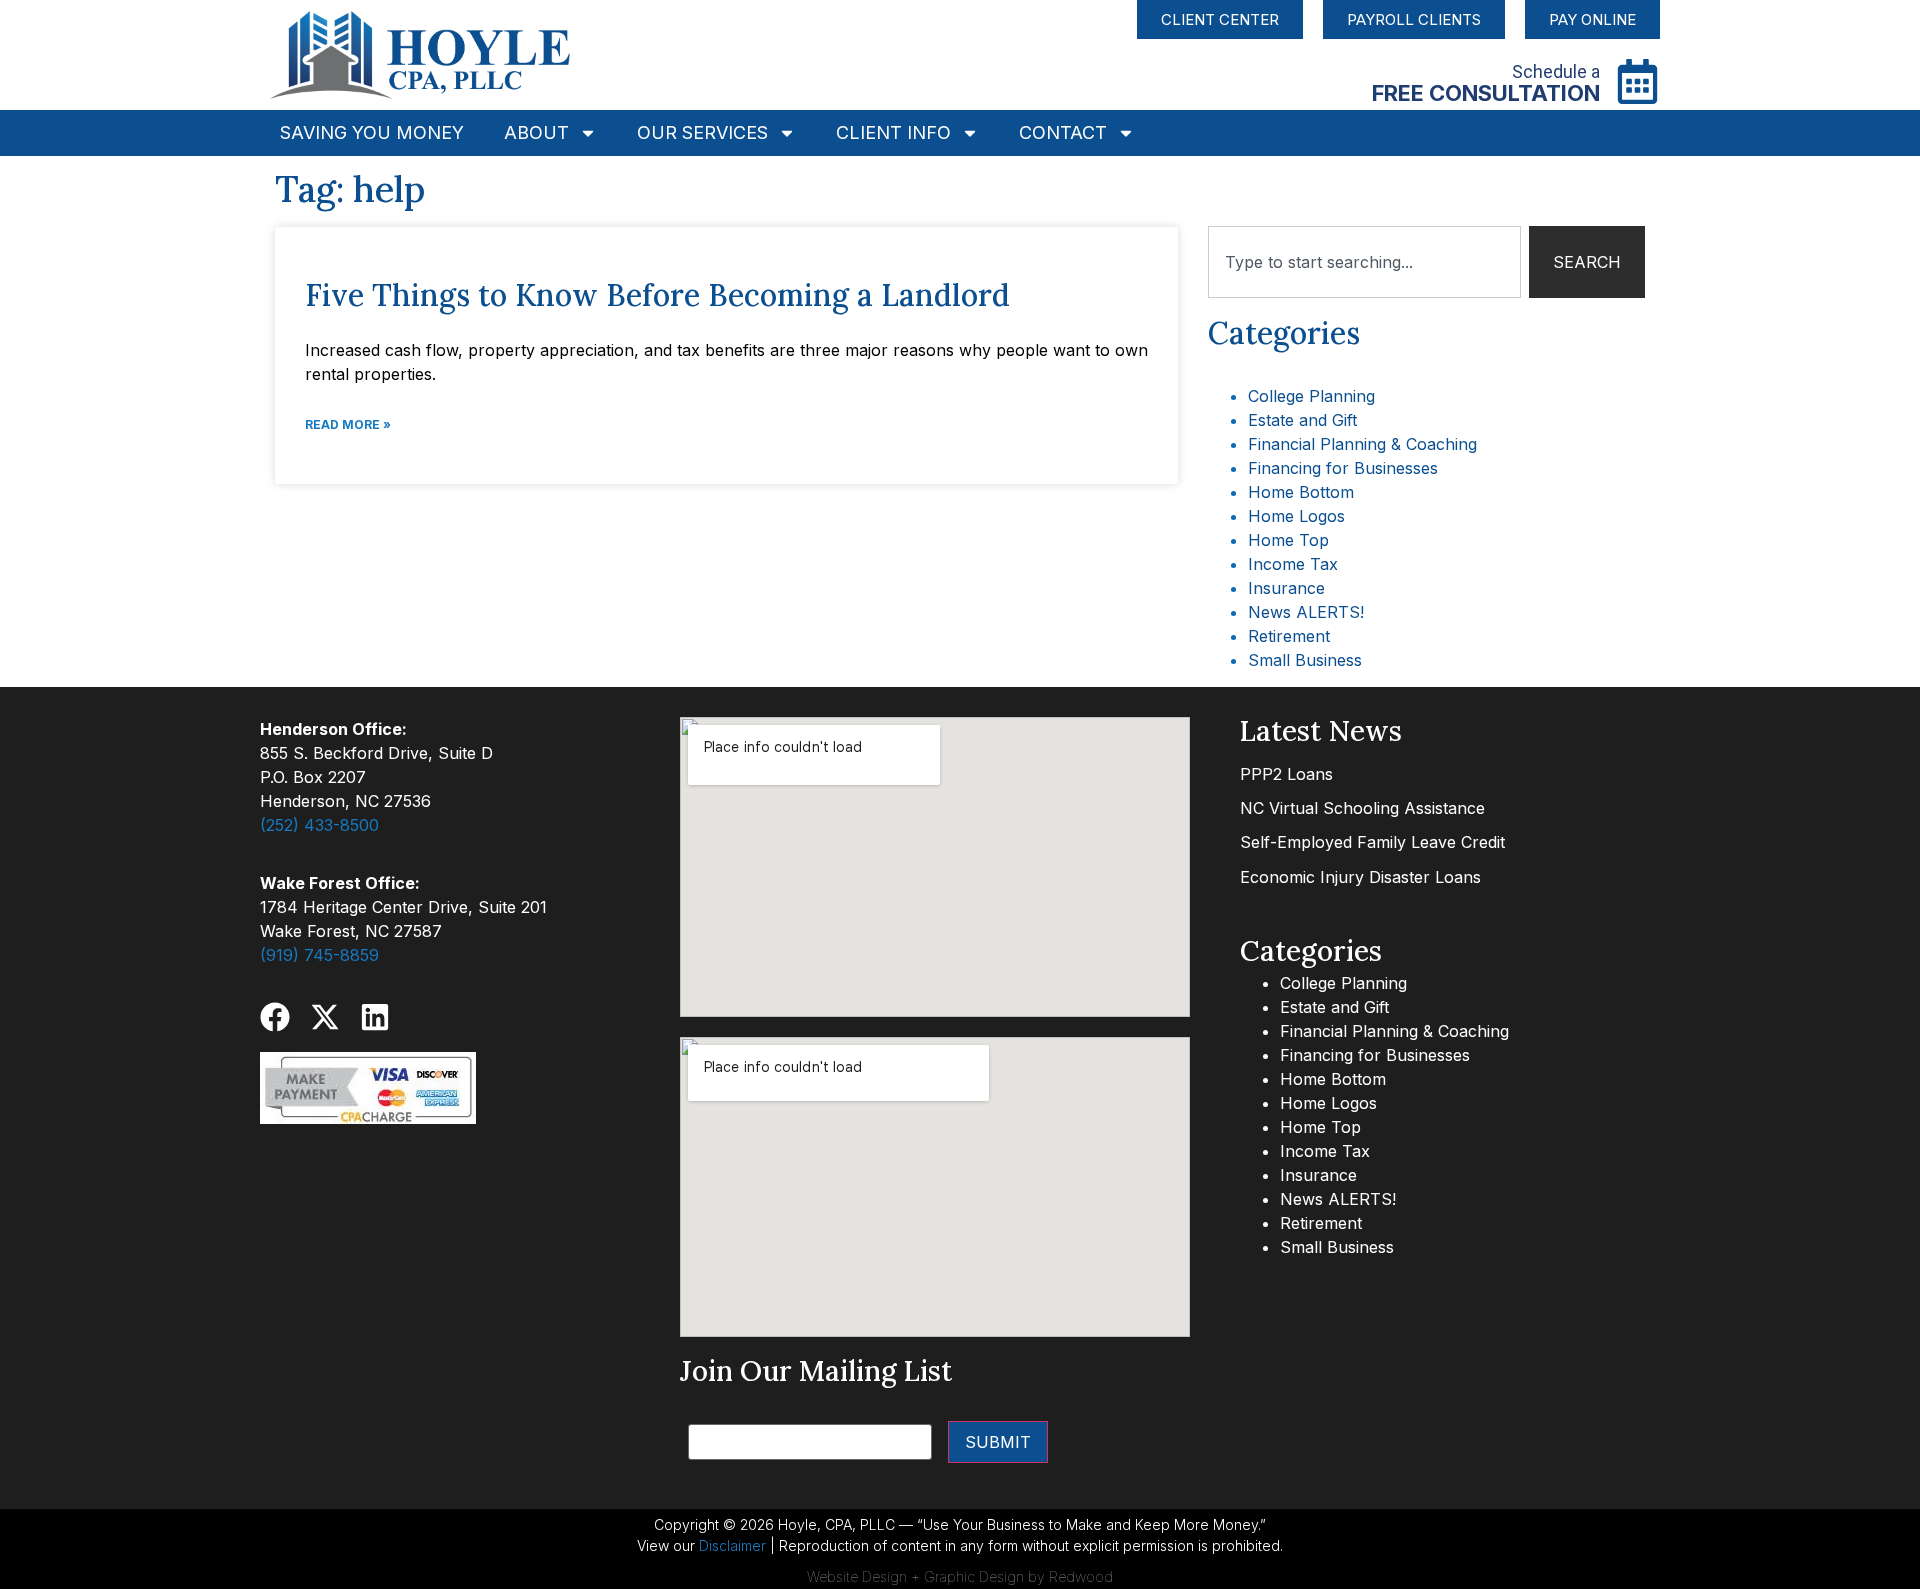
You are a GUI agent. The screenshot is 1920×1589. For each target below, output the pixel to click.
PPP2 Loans (1286, 774)
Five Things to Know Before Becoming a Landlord (657, 295)
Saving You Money (372, 132)
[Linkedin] (375, 1017)
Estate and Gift (1302, 420)
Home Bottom (1301, 492)
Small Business (1305, 660)
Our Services (702, 132)
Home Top (1288, 540)
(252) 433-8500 (319, 825)
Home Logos (1296, 516)
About (536, 132)
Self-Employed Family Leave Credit (1372, 842)
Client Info (893, 132)
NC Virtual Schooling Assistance (1362, 808)
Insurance (1286, 588)
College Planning (1311, 396)
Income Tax (1293, 564)
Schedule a (1556, 71)
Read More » (348, 424)
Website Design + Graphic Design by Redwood (960, 1576)
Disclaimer (732, 1545)
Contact (1063, 132)
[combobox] (1364, 262)
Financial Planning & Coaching (1362, 444)
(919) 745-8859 (319, 955)
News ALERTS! (1306, 612)
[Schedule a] (1637, 81)
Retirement (1289, 636)
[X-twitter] (325, 1017)
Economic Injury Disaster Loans (1360, 877)
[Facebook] (275, 1017)
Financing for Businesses (1343, 468)
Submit (998, 1442)
